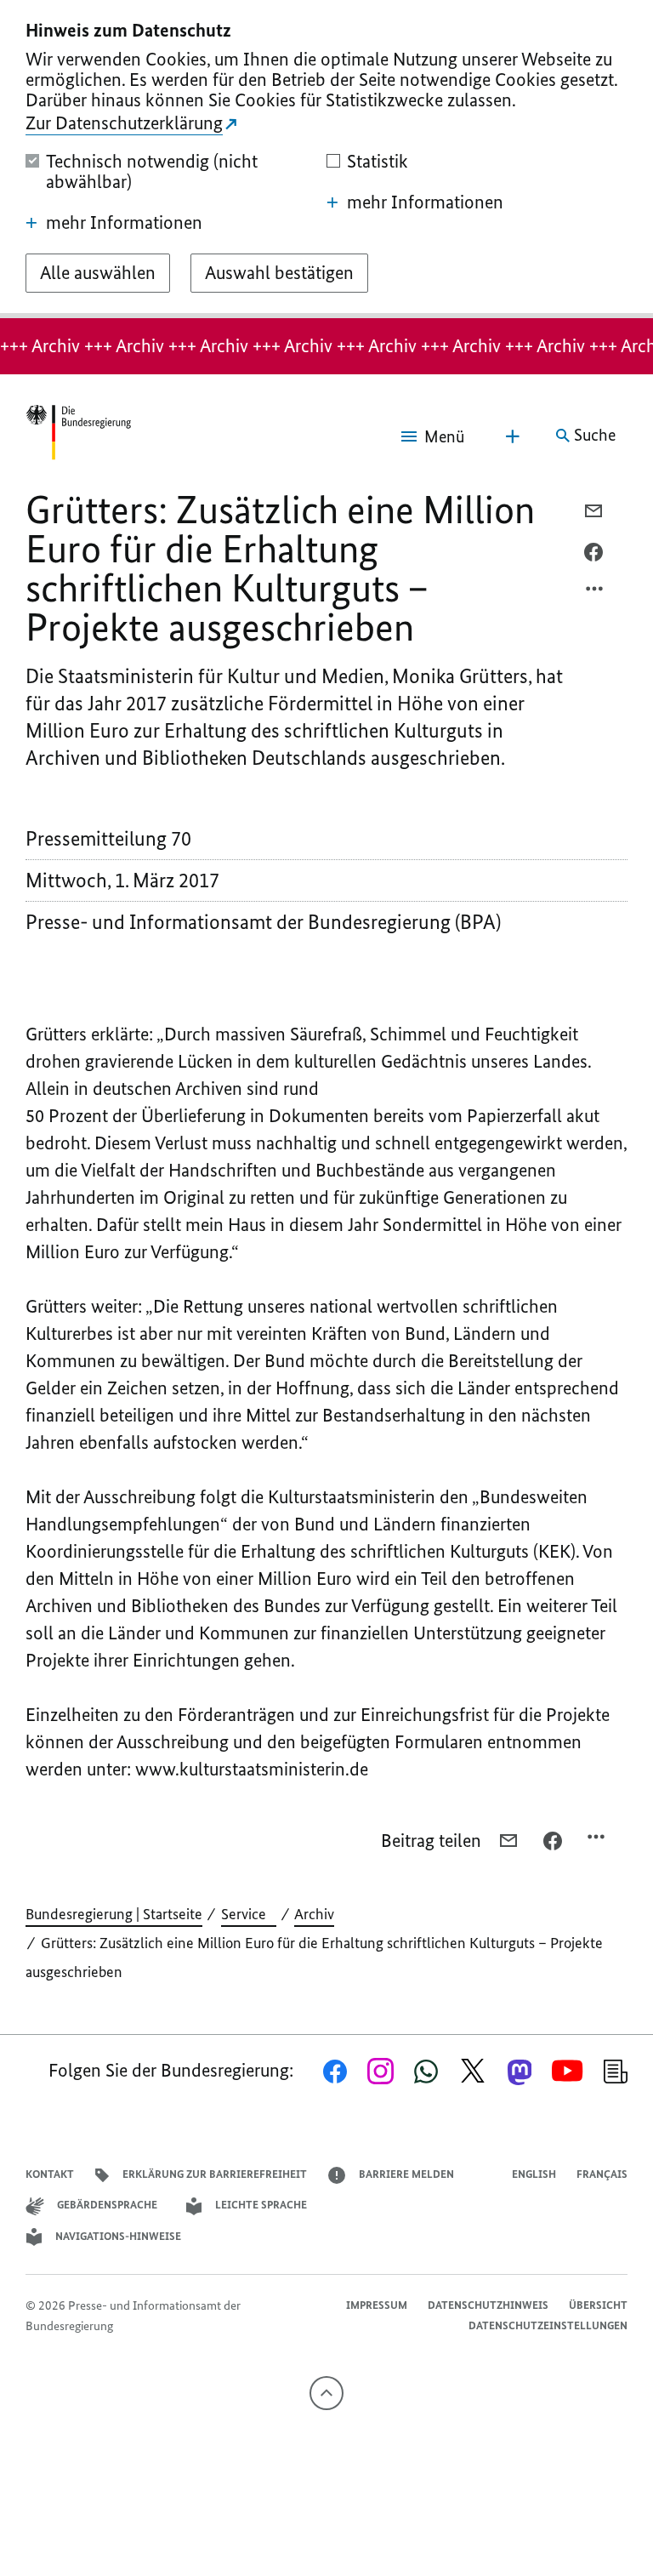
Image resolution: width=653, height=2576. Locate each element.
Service (249, 1914)
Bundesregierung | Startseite (114, 1914)
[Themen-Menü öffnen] (513, 436)
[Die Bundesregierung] (78, 436)
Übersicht (598, 2305)
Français (602, 2174)
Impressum (377, 2305)
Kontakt (50, 2174)
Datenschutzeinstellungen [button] (548, 2325)
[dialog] (326, 159)
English (534, 2174)
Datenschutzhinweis (488, 2305)
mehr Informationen (124, 223)
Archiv (314, 1914)
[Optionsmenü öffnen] (595, 593)
